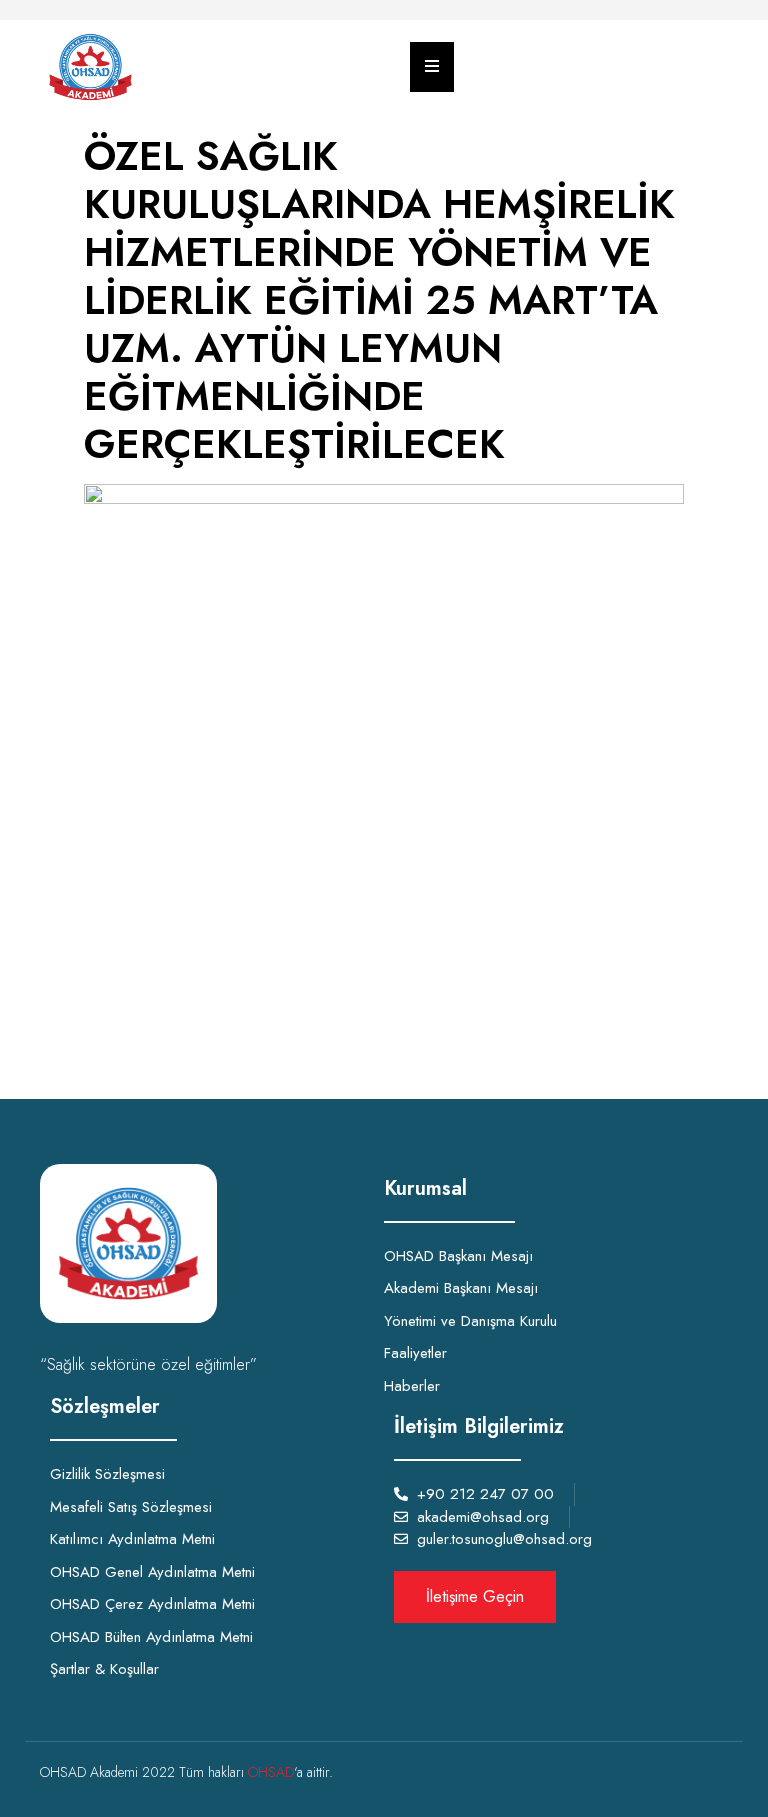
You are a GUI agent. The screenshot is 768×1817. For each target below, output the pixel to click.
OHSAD (271, 1772)
